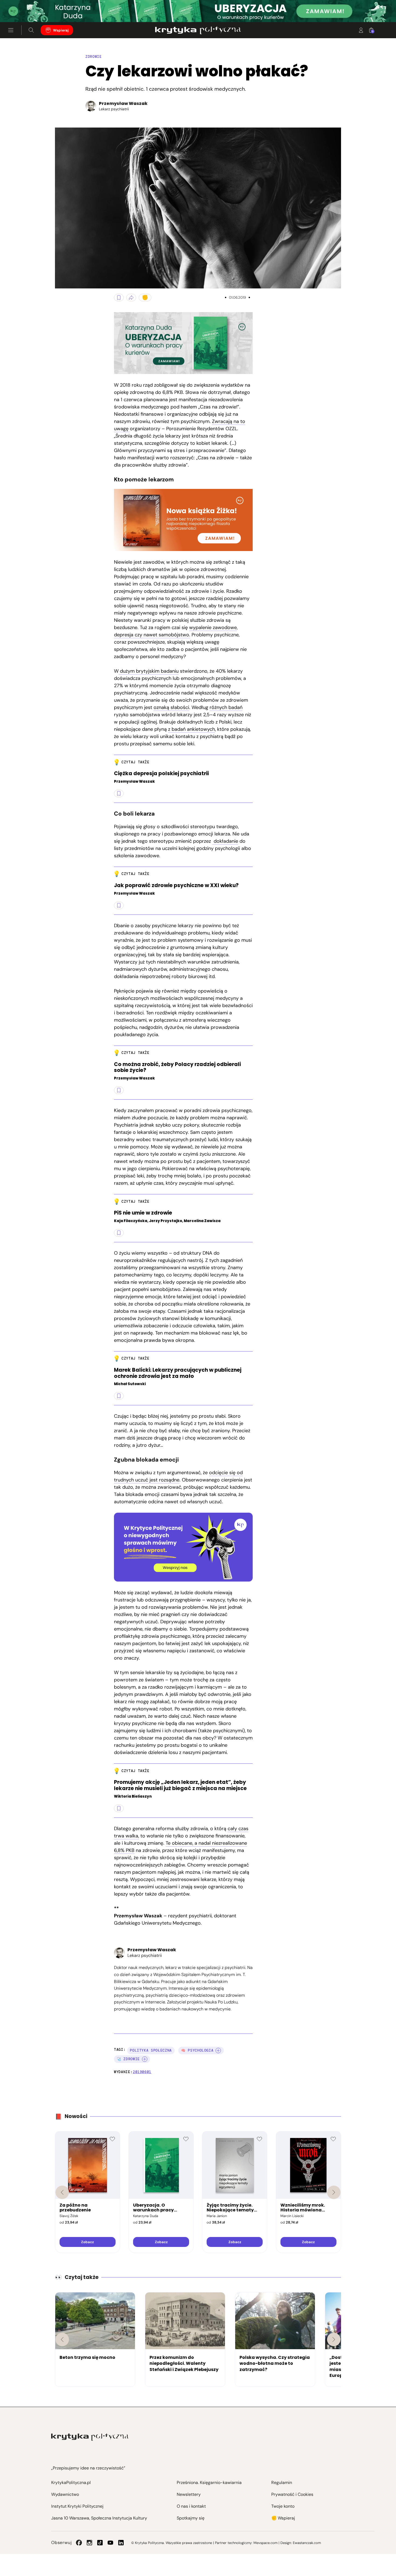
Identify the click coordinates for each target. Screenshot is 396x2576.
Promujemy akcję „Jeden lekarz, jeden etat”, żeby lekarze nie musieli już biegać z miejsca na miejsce (180, 1785)
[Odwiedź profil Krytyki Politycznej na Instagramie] (89, 2543)
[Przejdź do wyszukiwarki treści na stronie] (31, 30)
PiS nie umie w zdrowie (143, 1213)
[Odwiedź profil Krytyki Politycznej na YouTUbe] (110, 2543)
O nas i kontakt (191, 2506)
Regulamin (282, 2483)
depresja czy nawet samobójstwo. (152, 635)
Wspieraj (61, 30)
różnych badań (226, 707)
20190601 (142, 2072)
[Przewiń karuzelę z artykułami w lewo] (62, 2339)
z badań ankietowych (192, 729)
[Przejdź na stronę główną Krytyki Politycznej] (90, 2437)
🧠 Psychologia (197, 2050)
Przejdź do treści (27, 9)
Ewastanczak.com (307, 2543)
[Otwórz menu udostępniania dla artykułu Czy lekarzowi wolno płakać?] (131, 298)
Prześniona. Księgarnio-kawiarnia (209, 2483)
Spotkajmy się (191, 2518)
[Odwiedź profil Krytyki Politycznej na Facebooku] (79, 2543)
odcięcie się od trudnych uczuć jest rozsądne (178, 1476)
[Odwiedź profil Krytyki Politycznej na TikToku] (100, 2543)
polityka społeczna (151, 2050)
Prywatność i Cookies (292, 2494)
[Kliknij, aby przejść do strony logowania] (361, 30)
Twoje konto (283, 2506)
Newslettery (189, 2494)
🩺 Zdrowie (128, 2059)
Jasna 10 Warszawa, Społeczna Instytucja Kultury (99, 2518)
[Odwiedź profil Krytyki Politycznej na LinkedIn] (121, 2543)
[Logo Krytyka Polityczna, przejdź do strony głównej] (198, 30)
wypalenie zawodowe (213, 627)
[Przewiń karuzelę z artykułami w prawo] (334, 2339)
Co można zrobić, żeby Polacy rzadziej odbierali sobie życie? (177, 1068)
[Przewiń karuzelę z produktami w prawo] (334, 2192)
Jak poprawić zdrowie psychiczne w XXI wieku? (176, 886)
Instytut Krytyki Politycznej (77, 2506)
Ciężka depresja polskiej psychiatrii (161, 774)
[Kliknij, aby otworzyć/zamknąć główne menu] (11, 30)
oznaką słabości (171, 707)
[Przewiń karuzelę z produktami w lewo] (62, 2192)
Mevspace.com (265, 2543)
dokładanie (225, 841)
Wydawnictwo (65, 2494)
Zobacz (87, 2242)
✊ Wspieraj (283, 2518)
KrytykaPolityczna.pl (71, 2483)
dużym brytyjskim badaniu (149, 671)
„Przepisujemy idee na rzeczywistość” (88, 2468)
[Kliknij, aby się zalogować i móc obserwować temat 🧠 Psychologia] (218, 2051)
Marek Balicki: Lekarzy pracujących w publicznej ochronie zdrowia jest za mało (178, 1373)
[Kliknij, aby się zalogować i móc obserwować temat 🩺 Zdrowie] (145, 2059)
